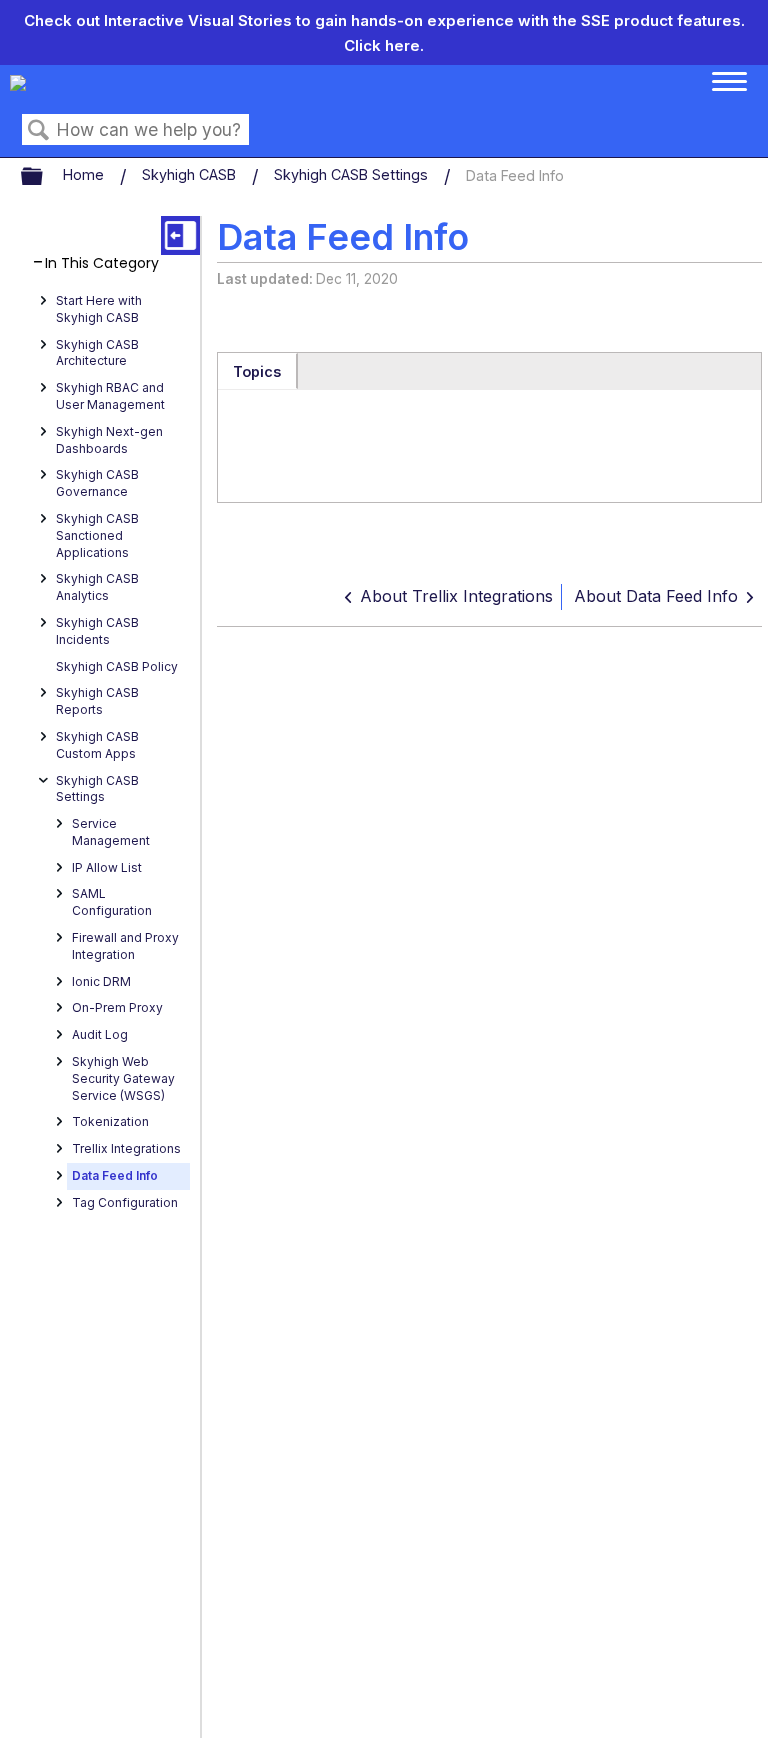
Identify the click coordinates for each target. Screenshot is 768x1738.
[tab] (258, 371)
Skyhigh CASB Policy (117, 666)
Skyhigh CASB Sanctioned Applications (97, 535)
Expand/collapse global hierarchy (45, 177)
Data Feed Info (115, 1175)
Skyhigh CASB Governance (97, 483)
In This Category (102, 263)
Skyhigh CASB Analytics (97, 587)
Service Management (111, 832)
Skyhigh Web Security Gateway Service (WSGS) (123, 1078)
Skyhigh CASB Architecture (97, 353)
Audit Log (100, 1034)
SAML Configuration (112, 902)
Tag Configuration (125, 1202)
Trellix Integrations (126, 1148)
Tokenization (110, 1121)
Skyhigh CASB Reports (97, 701)
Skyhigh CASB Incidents (97, 631)
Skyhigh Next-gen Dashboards (109, 440)
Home (85, 174)
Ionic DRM (101, 981)
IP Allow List (107, 867)
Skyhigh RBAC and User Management (110, 396)
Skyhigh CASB (191, 174)
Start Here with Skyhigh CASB (99, 309)
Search (39, 130)
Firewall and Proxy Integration (125, 946)
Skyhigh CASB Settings (353, 174)
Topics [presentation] (257, 371)
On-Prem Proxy (117, 1007)
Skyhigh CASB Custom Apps (97, 745)
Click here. (384, 45)
